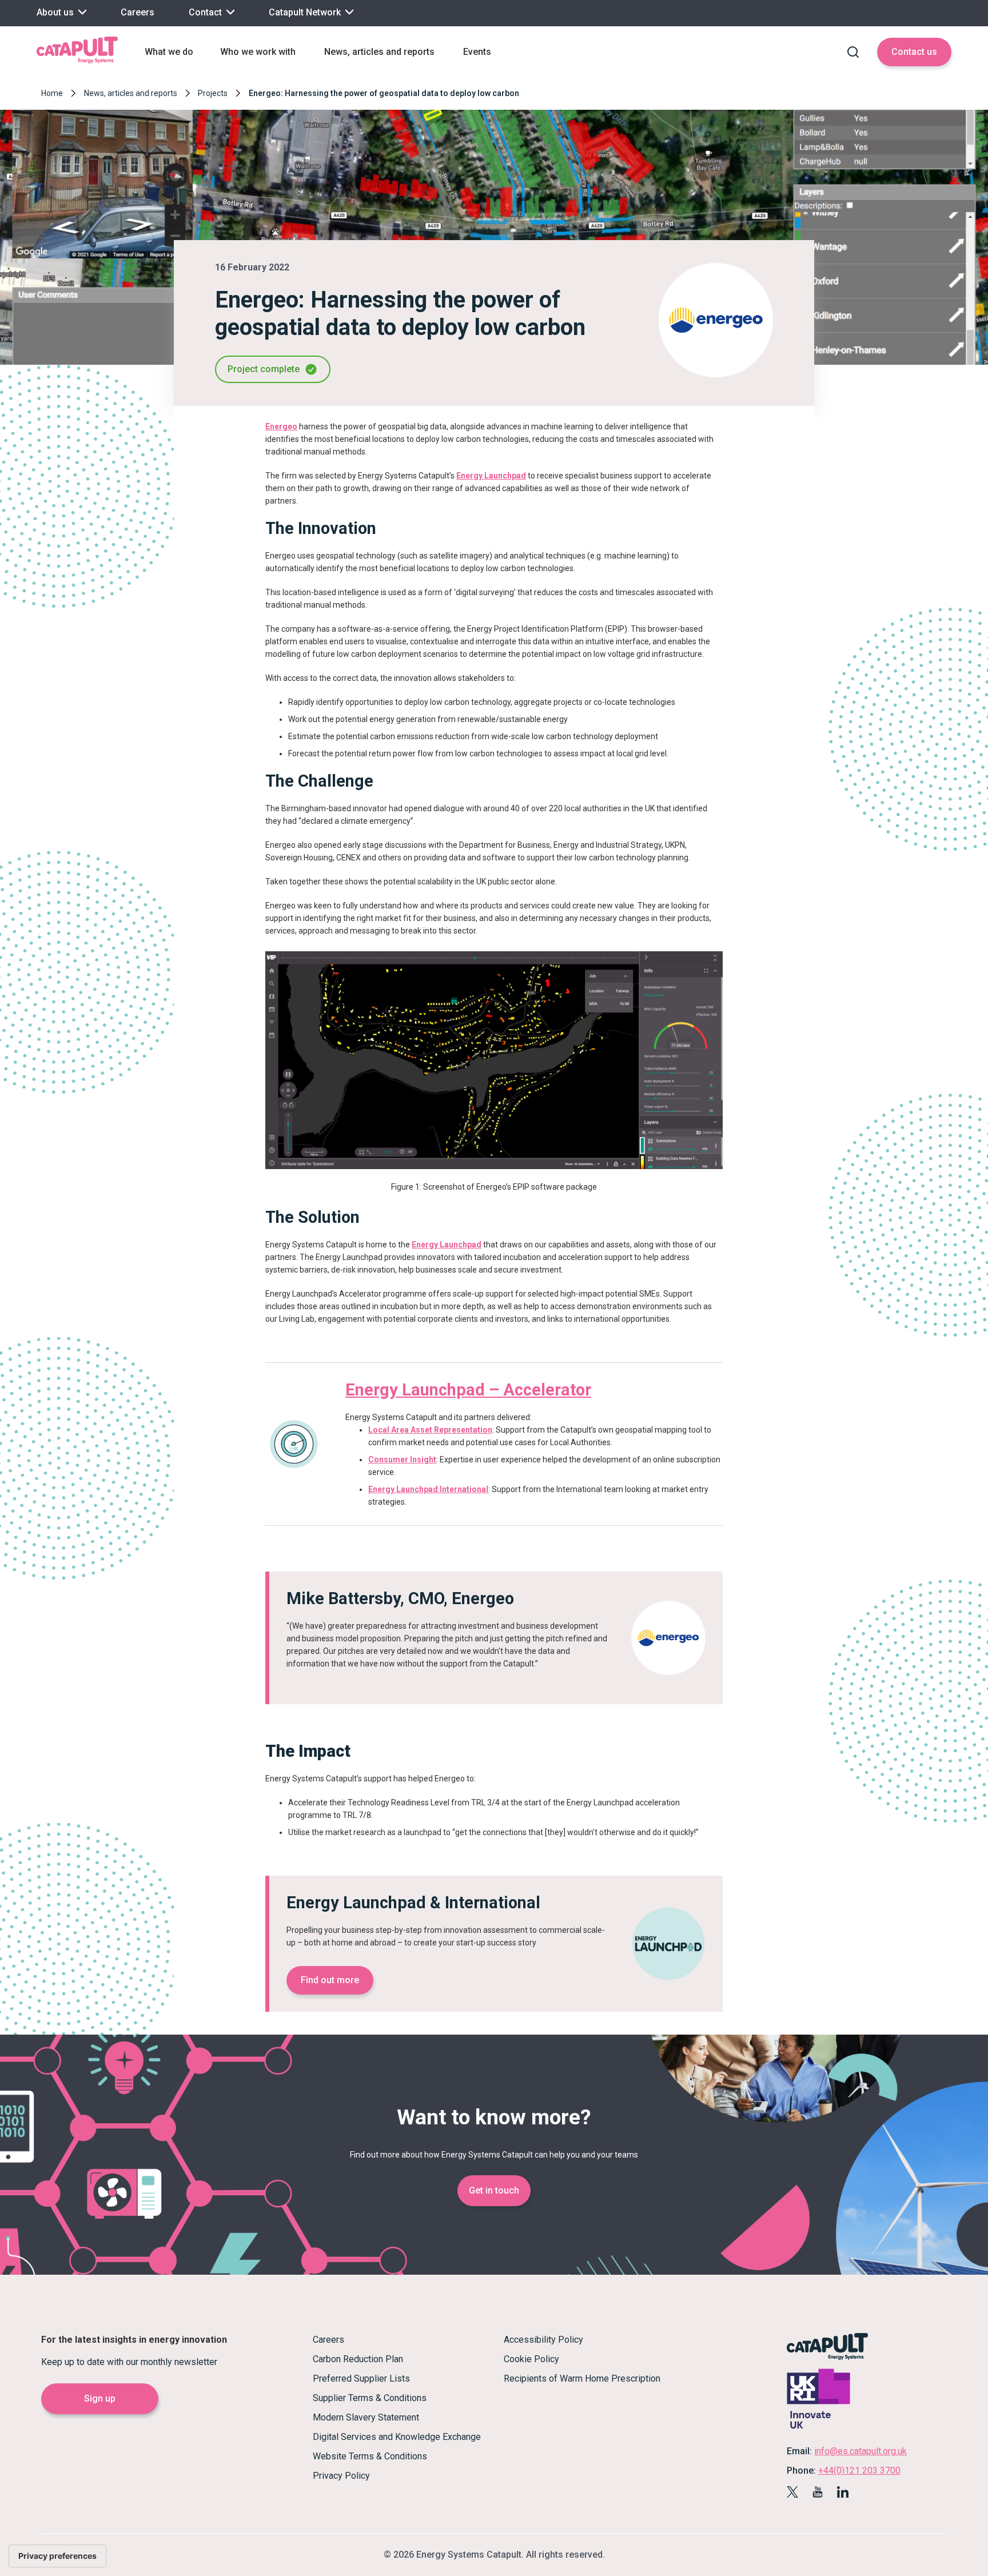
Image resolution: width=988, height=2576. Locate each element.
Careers (138, 12)
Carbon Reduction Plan (358, 2359)
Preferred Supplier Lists (361, 2378)
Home (52, 93)
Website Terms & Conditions (370, 2456)
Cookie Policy (531, 2359)
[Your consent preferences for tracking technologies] (57, 2556)
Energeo (281, 426)
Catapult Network (306, 12)
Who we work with (258, 52)
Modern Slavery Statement (366, 2417)
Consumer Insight (402, 1460)
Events (477, 52)
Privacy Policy (341, 2476)
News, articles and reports (379, 52)
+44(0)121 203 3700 (859, 2471)
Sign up (100, 2398)
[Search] (853, 52)
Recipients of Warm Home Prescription (582, 2378)
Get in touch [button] (494, 2190)
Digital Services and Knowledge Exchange (397, 2437)
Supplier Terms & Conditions (370, 2398)
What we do (169, 52)
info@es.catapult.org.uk (860, 2451)
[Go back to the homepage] (77, 62)
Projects (213, 93)
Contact (206, 12)
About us (56, 12)
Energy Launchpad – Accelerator (468, 1390)
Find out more (330, 1980)
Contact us (914, 52)
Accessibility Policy (543, 2340)
